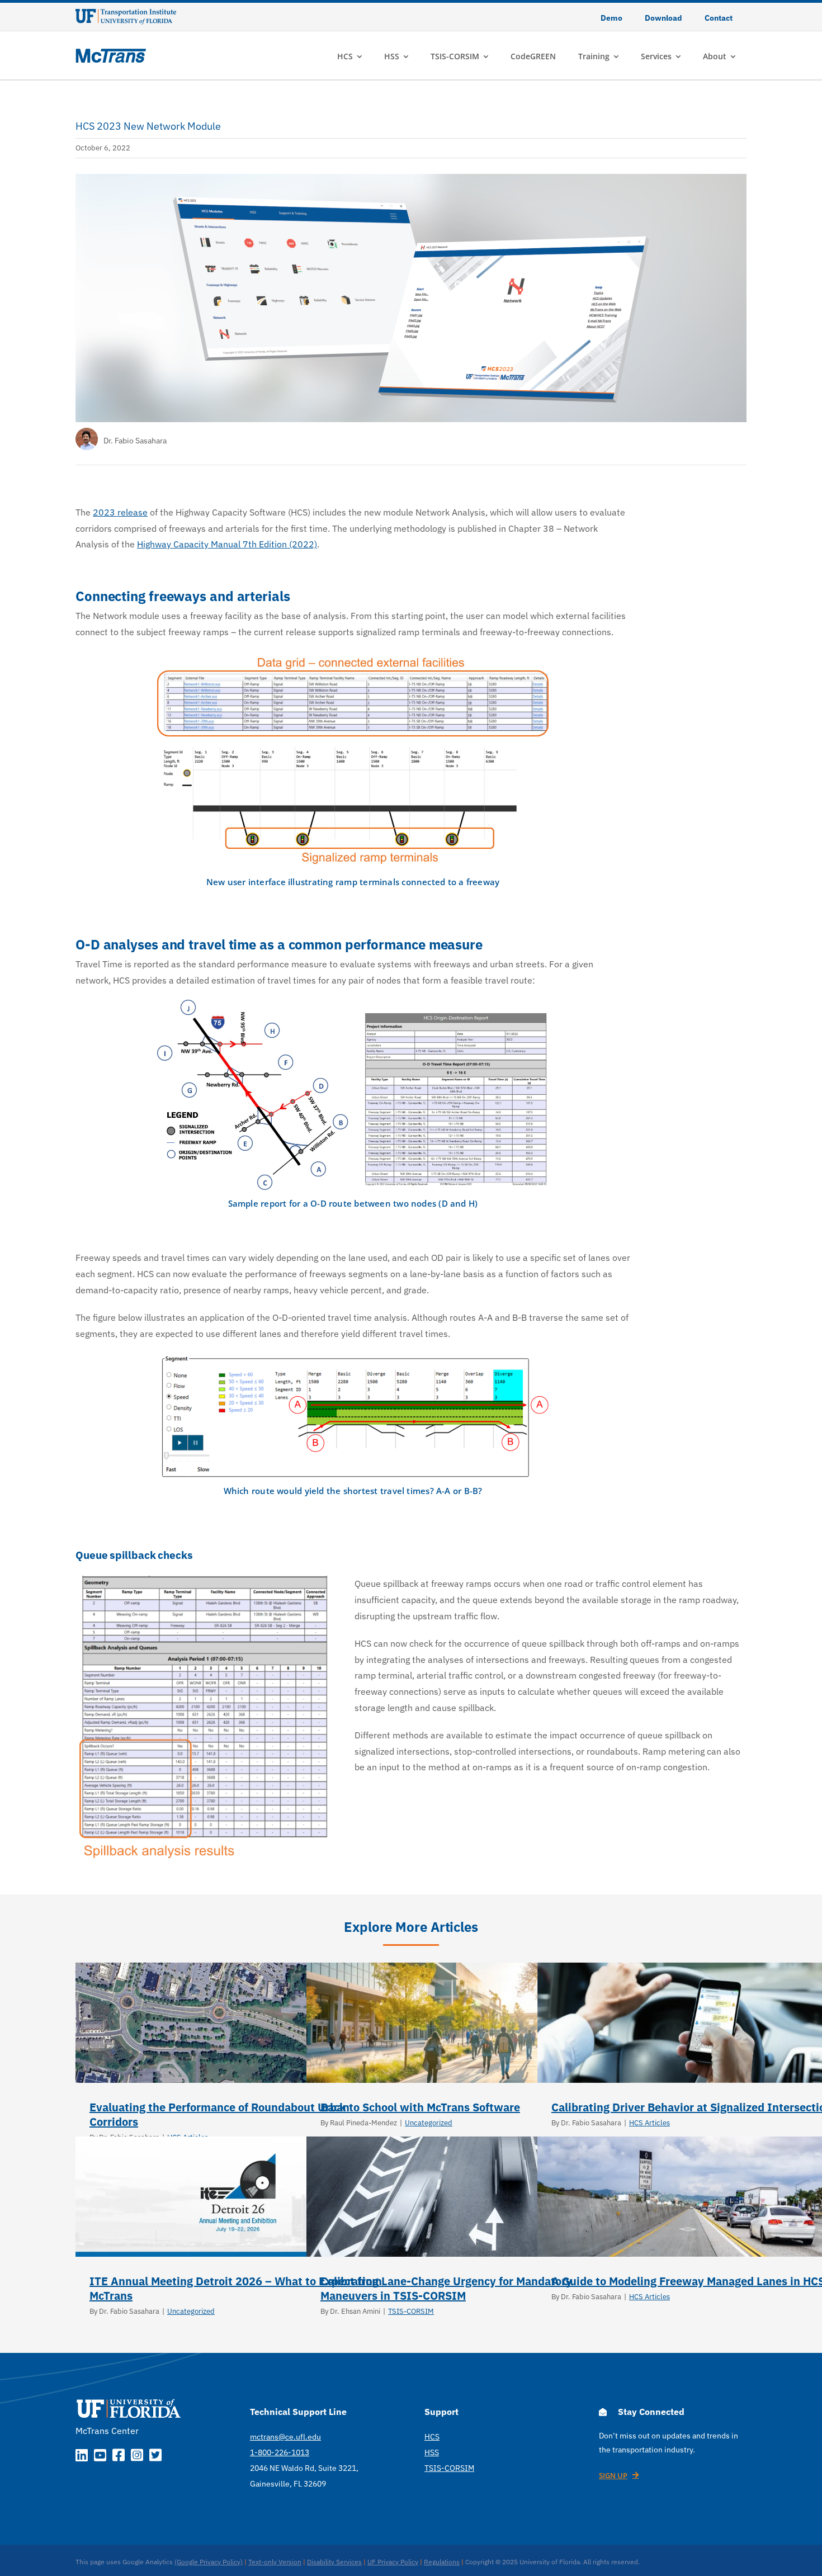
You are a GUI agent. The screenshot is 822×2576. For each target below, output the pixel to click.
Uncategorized (429, 2123)
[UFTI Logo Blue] (126, 13)
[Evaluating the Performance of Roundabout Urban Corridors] (238, 2023)
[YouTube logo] (100, 2457)
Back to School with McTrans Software (420, 2107)
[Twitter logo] (155, 2457)
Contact (719, 18)
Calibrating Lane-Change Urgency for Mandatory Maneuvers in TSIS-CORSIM (446, 2288)
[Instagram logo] (137, 2457)
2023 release (120, 512)
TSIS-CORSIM (411, 2311)
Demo (611, 18)
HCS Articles (649, 2123)
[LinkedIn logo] (82, 2457)
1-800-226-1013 (280, 2452)
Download (663, 18)
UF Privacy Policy (393, 2562)
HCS (432, 2437)
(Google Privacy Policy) (209, 2562)
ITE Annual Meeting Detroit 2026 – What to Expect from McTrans (236, 2288)
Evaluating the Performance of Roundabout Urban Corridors (219, 2114)
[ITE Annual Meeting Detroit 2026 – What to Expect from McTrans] (238, 2197)
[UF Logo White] (129, 2399)
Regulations (442, 2562)
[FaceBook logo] (119, 2457)
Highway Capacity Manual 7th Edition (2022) (227, 544)
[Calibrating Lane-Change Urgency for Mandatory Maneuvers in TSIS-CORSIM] (469, 2197)
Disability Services (334, 2562)
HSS (432, 2452)
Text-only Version (275, 2562)
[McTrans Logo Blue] (111, 53)
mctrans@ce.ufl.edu (285, 2437)
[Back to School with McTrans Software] (469, 2023)
